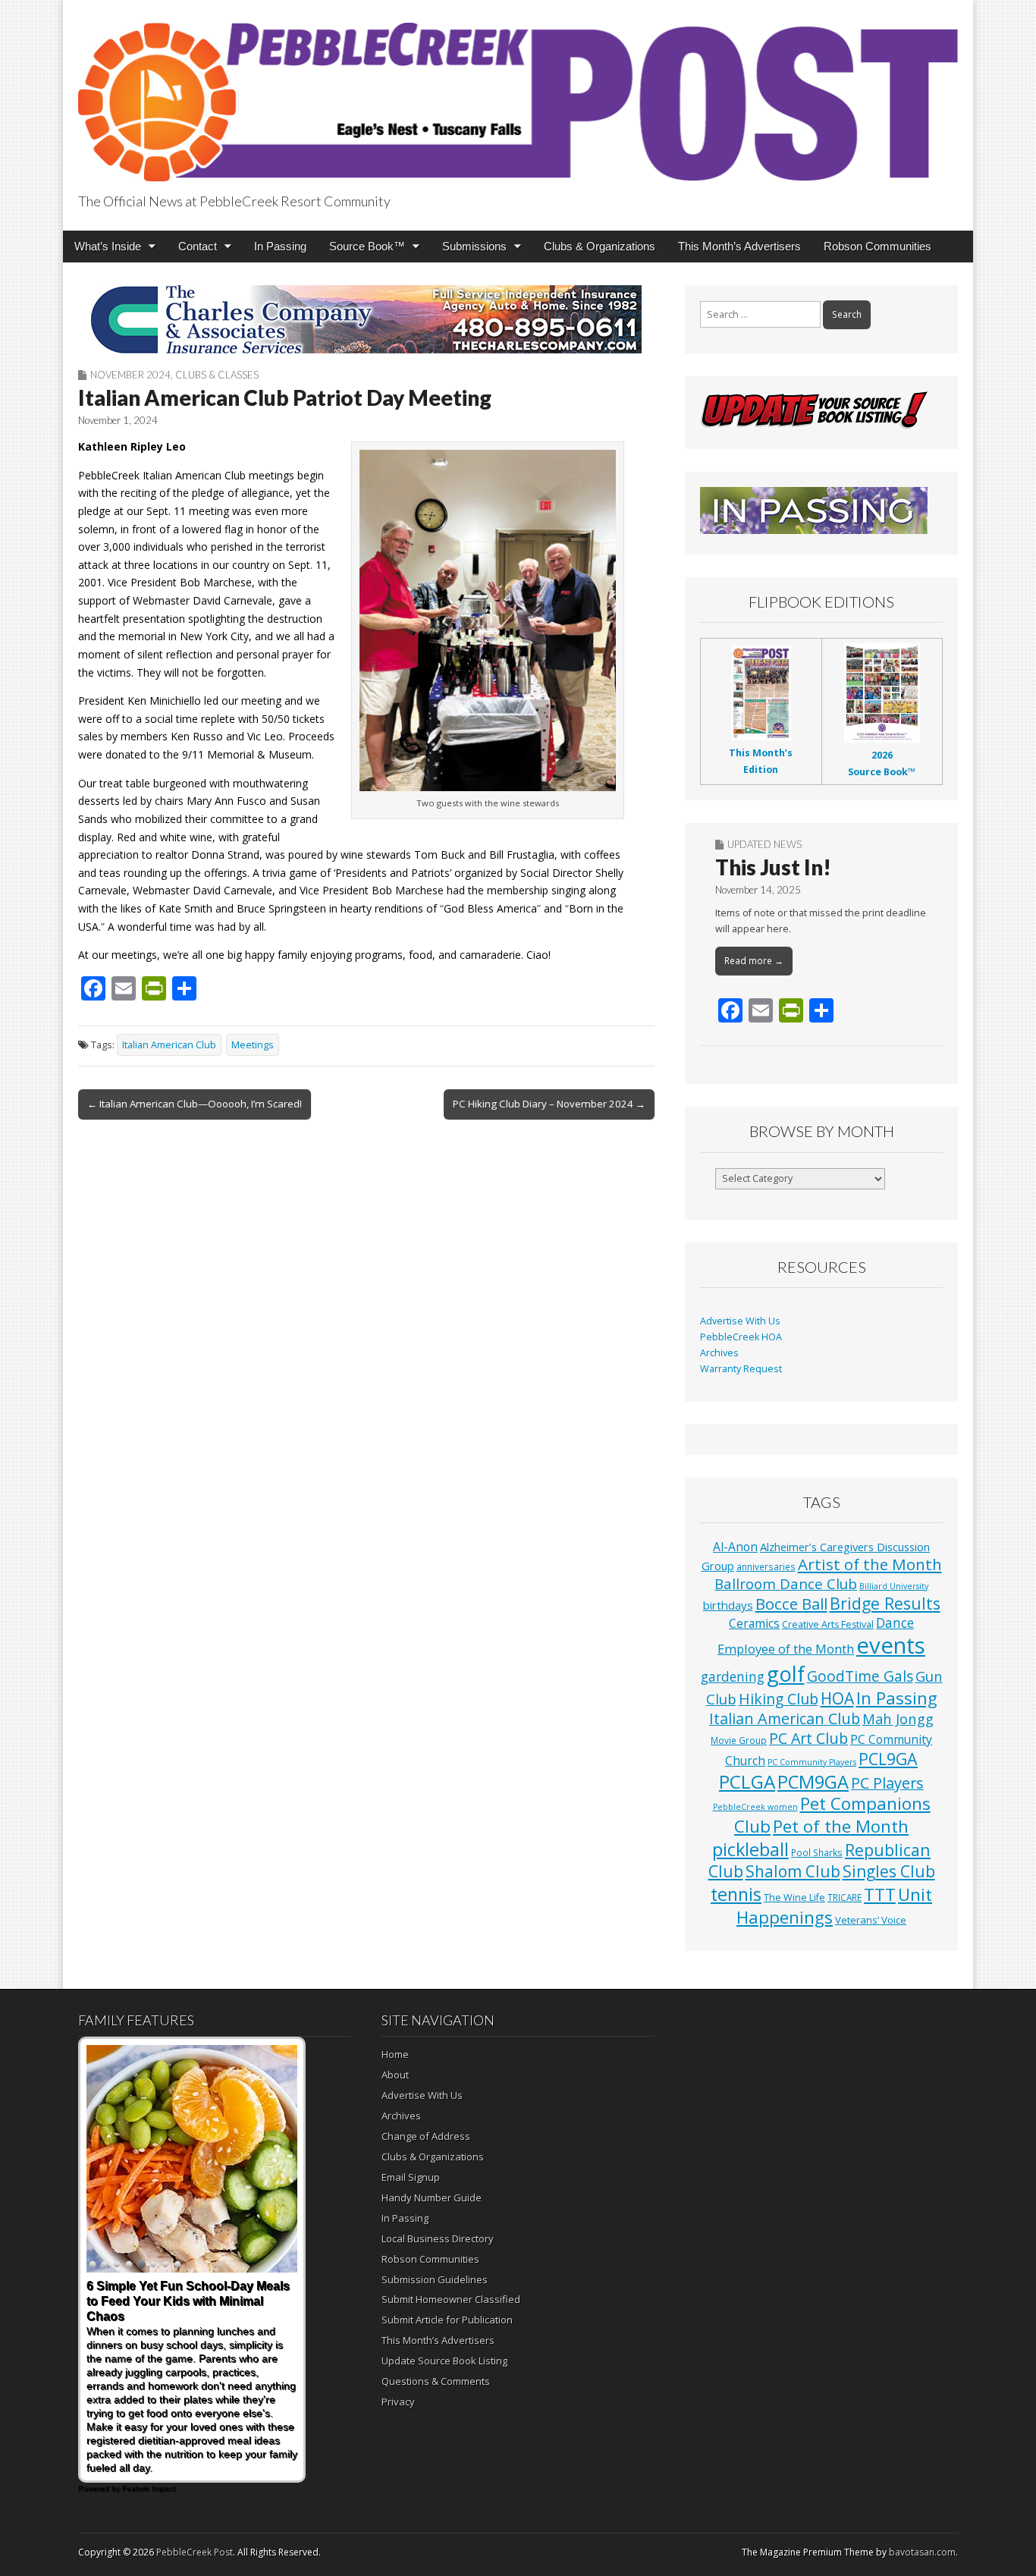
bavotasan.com (922, 2552)
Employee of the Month (786, 1649)
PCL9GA (888, 1759)
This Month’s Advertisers (739, 246)
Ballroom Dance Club (786, 1583)
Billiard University (894, 1586)
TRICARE (844, 1897)
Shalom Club (793, 1871)
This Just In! (773, 867)
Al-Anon (735, 1547)
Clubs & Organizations (600, 246)
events (891, 1645)
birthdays (728, 1605)
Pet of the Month (841, 1826)
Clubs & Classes (217, 375)
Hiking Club (779, 1699)
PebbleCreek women (755, 1807)
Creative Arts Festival (828, 1624)
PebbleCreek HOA (741, 1337)
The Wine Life (794, 1897)
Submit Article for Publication (447, 2320)
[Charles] (366, 319)
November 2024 (130, 375)
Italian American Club (169, 1045)
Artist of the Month (870, 1564)
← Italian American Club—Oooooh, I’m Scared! (195, 1104)
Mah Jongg (898, 1718)
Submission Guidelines (435, 2279)
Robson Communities (877, 246)
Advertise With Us (740, 1321)
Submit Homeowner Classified (451, 2299)
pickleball (750, 1849)
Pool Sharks (817, 1852)
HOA (837, 1698)
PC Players (887, 1783)
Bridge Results (885, 1603)
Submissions (474, 246)
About (395, 2075)
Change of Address (426, 2136)
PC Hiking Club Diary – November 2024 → (549, 1104)
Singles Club (889, 1871)
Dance (895, 1623)
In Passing (280, 246)
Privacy (398, 2402)
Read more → (754, 961)
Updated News (764, 844)
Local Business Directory (438, 2238)
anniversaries (766, 1566)
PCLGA (747, 1781)
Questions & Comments (436, 2381)
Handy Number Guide (432, 2197)
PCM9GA (813, 1782)
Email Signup (411, 2177)
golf (786, 1674)
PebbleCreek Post (195, 2552)
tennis (736, 1894)
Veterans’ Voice (871, 1920)
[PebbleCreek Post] (518, 93)
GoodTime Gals (860, 1676)
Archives (719, 1353)
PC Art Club (808, 1738)
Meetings (253, 1045)
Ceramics (754, 1623)
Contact (198, 246)
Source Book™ (367, 246)
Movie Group (739, 1740)
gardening (733, 1677)
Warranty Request (741, 1369)
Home (395, 2054)
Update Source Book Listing (444, 2361)
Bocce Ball (791, 1604)
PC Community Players (812, 1762)
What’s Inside (108, 246)
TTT (880, 1894)
